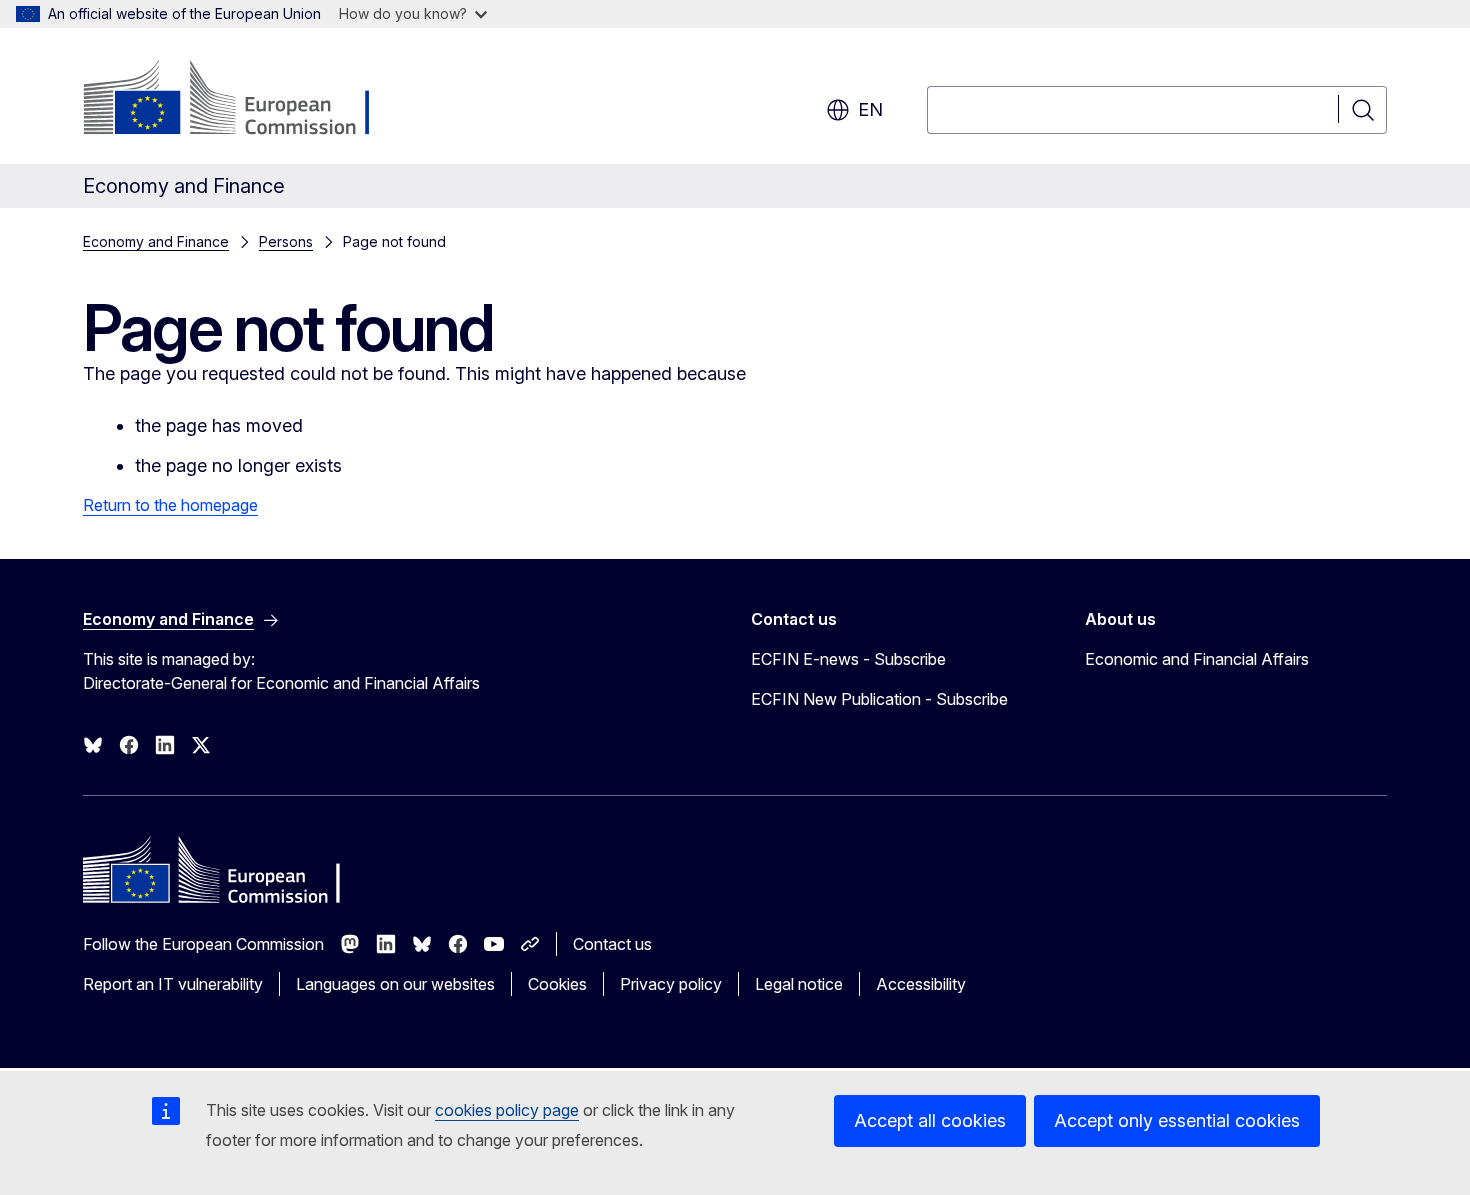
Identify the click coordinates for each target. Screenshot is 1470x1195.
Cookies (557, 984)
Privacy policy (671, 984)
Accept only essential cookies (1177, 1120)
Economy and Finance (156, 241)
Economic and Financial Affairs (1197, 659)
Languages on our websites (395, 984)
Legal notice (799, 984)
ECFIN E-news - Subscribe (848, 659)
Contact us (612, 944)
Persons (286, 241)
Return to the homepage (170, 505)
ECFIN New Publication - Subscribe (879, 699)
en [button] (870, 109)
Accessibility (921, 984)
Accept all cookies (930, 1120)
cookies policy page (507, 1110)
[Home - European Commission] (244, 100)
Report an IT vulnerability (173, 984)
